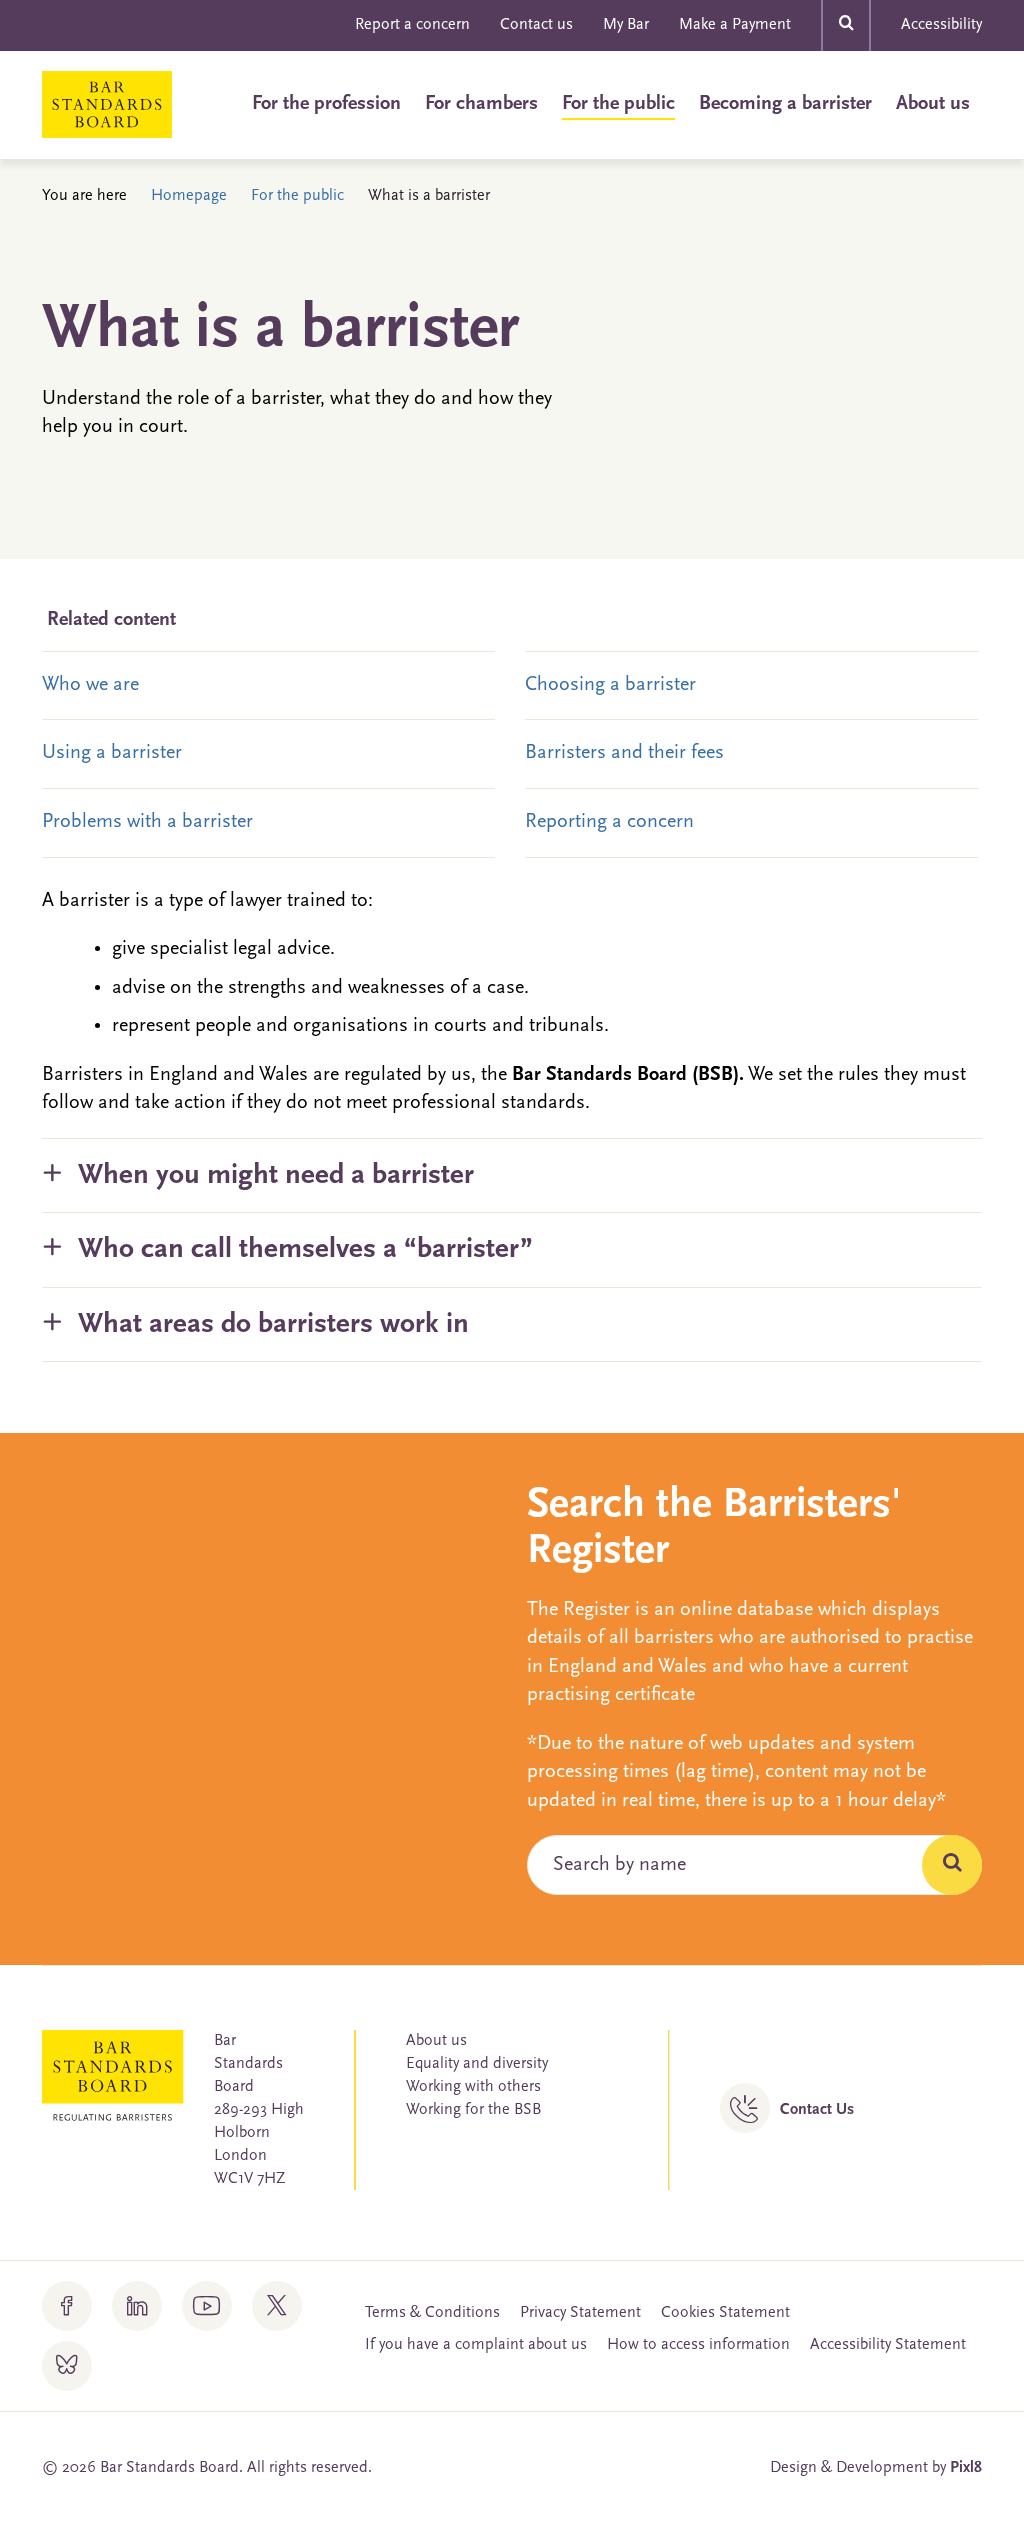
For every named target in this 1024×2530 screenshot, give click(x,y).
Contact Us (817, 2110)
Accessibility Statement (888, 2345)
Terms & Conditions (432, 2313)
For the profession (326, 104)
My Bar (626, 25)
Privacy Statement (580, 2313)
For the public (618, 104)
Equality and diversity (477, 2064)
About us (933, 104)
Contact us (536, 25)
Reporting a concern (609, 822)
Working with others (473, 2087)
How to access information (698, 2345)
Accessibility (941, 25)
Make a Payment (735, 25)
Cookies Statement (725, 2313)
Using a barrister (112, 753)
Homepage (189, 196)
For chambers (481, 104)
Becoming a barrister (785, 104)
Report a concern (412, 25)
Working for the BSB (473, 2110)
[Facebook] (67, 2306)
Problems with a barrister (147, 822)
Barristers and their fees (624, 753)
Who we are (90, 685)
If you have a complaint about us (476, 2345)
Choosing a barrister (610, 685)
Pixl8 (966, 2468)
